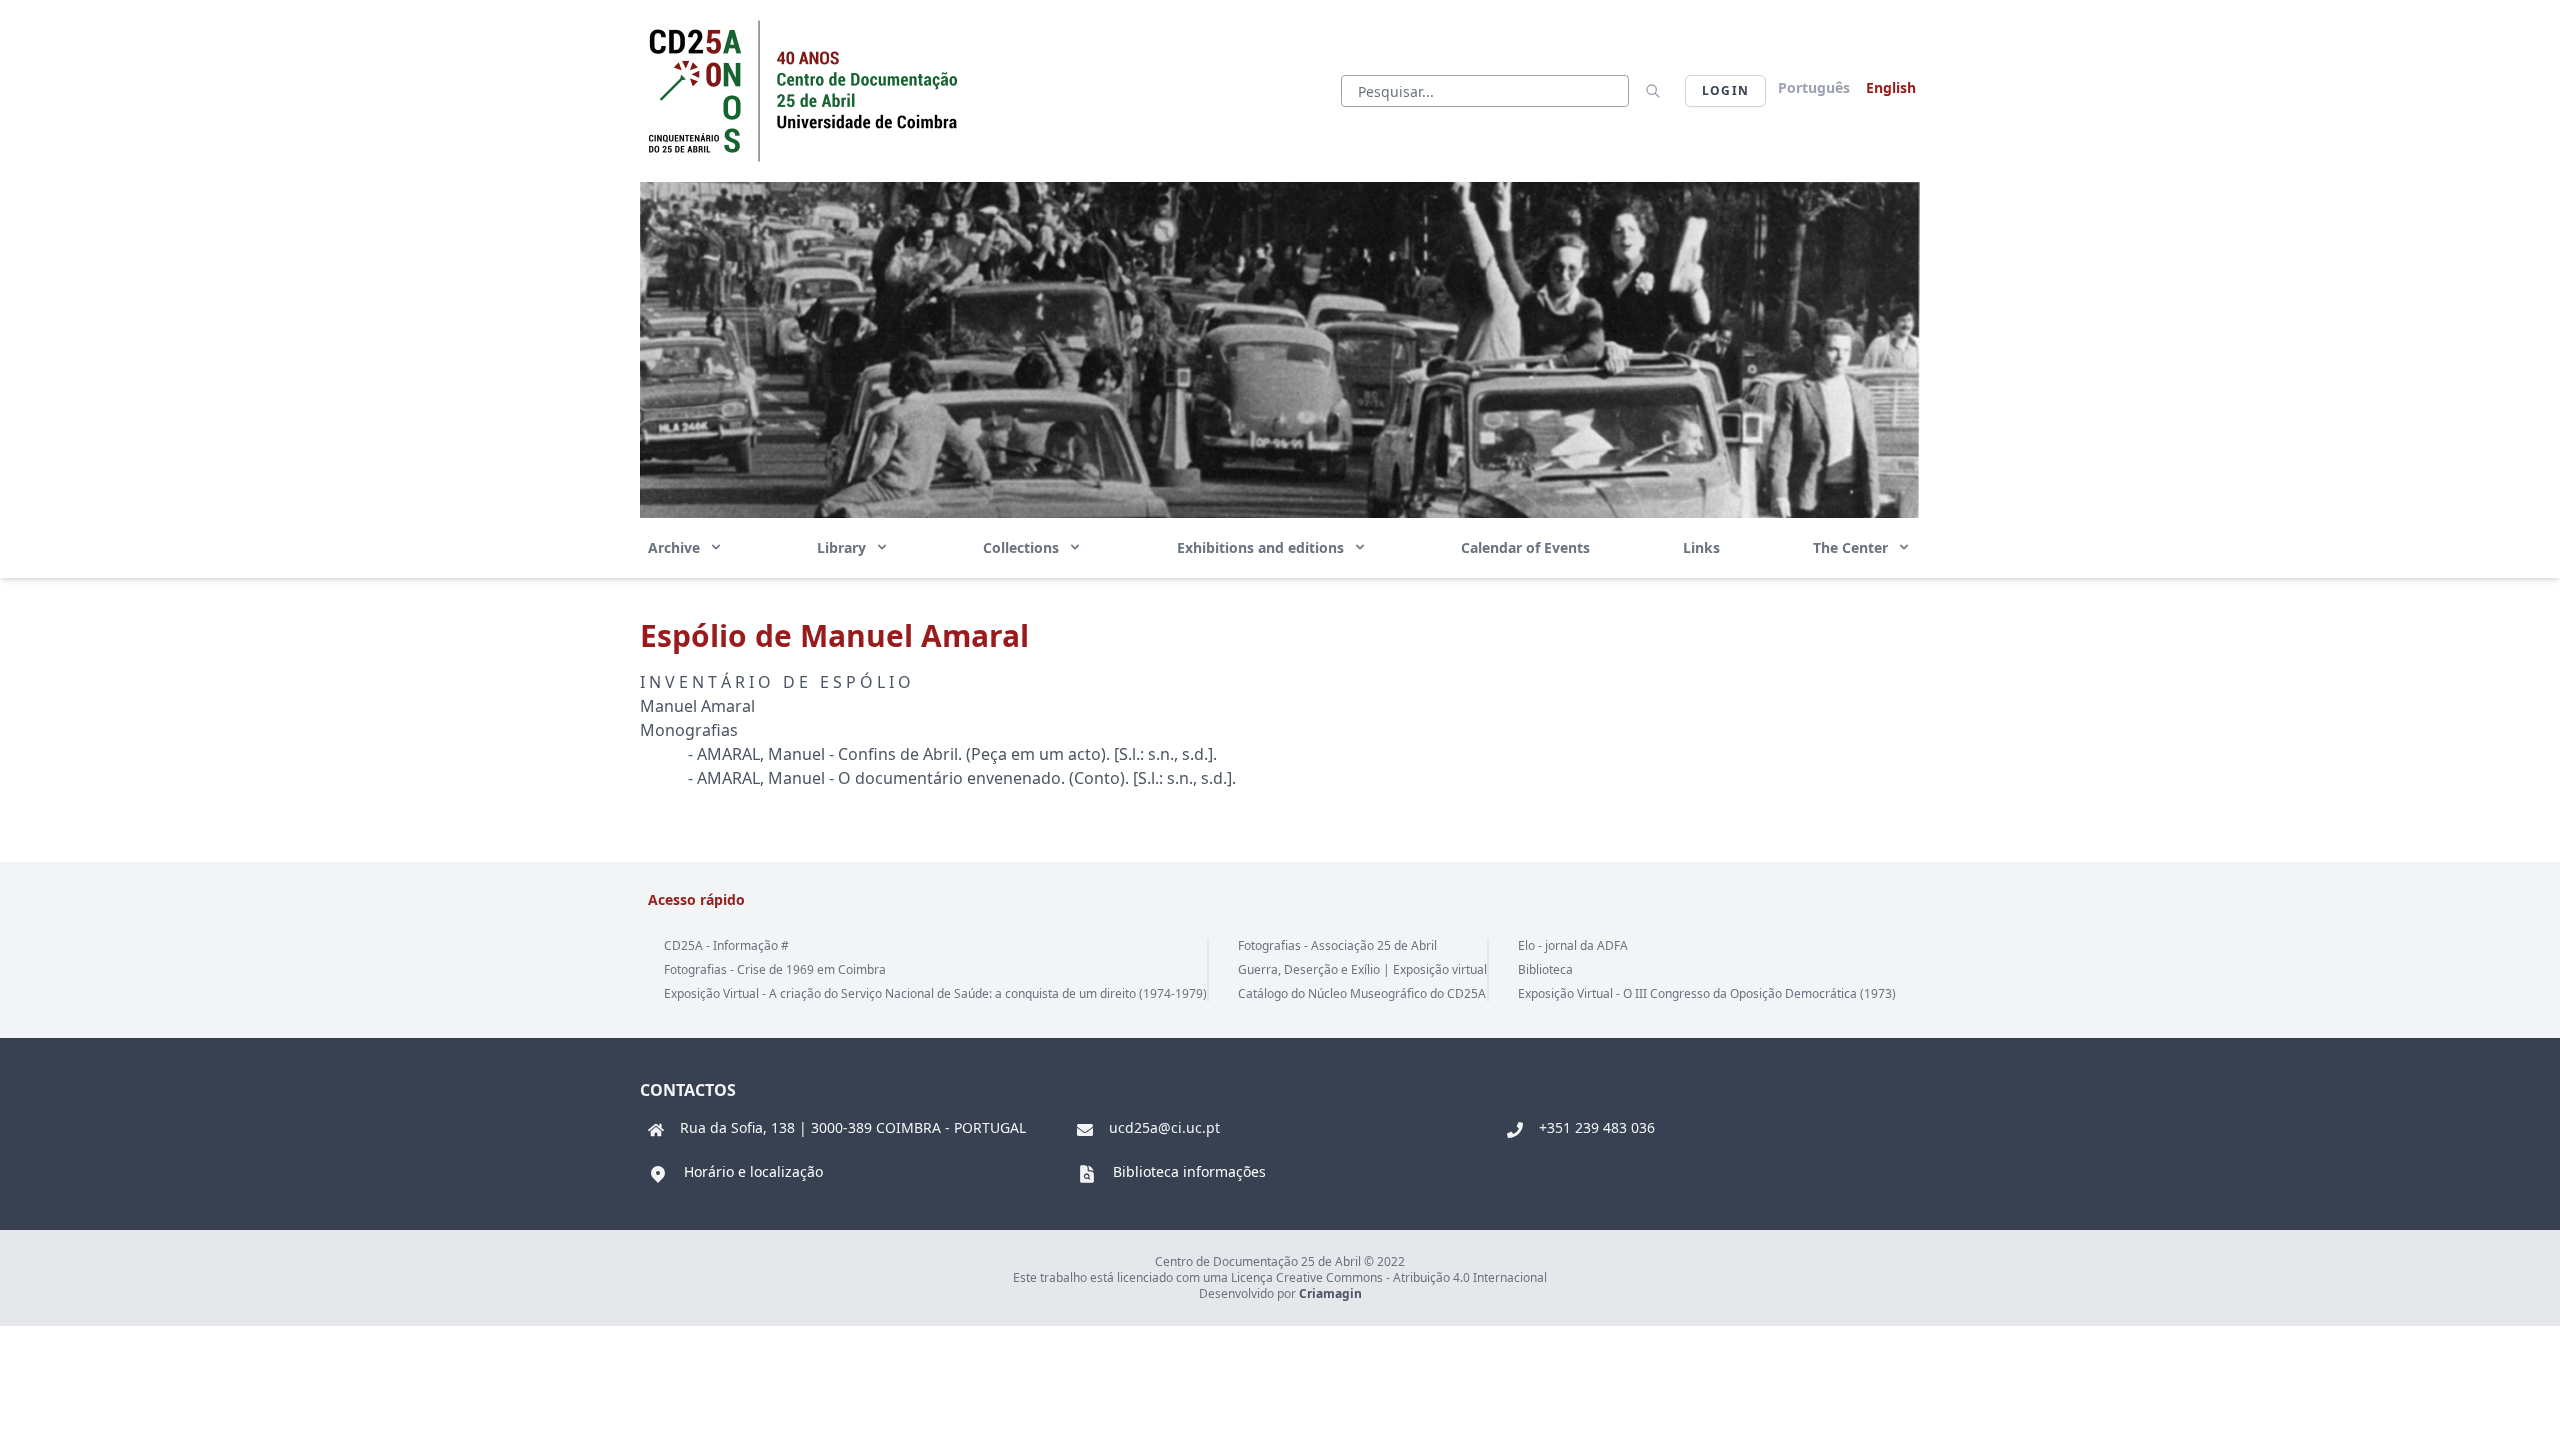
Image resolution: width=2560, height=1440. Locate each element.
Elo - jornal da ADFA (1573, 945)
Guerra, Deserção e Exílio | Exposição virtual (1362, 969)
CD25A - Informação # (726, 945)
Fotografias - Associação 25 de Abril (1337, 945)
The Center (1852, 547)
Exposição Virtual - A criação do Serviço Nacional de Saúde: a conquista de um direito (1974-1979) (935, 993)
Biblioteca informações (1189, 1171)
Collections (1023, 547)
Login (1725, 90)
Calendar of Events (1525, 547)
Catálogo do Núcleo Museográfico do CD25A (1362, 993)
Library (843, 547)
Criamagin (1330, 1293)
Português (1814, 87)
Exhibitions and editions (1262, 547)
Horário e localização (753, 1171)
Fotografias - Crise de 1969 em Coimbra (775, 969)
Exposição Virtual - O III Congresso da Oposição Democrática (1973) (1707, 993)
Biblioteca (1545, 969)
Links (1701, 547)
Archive (676, 547)
